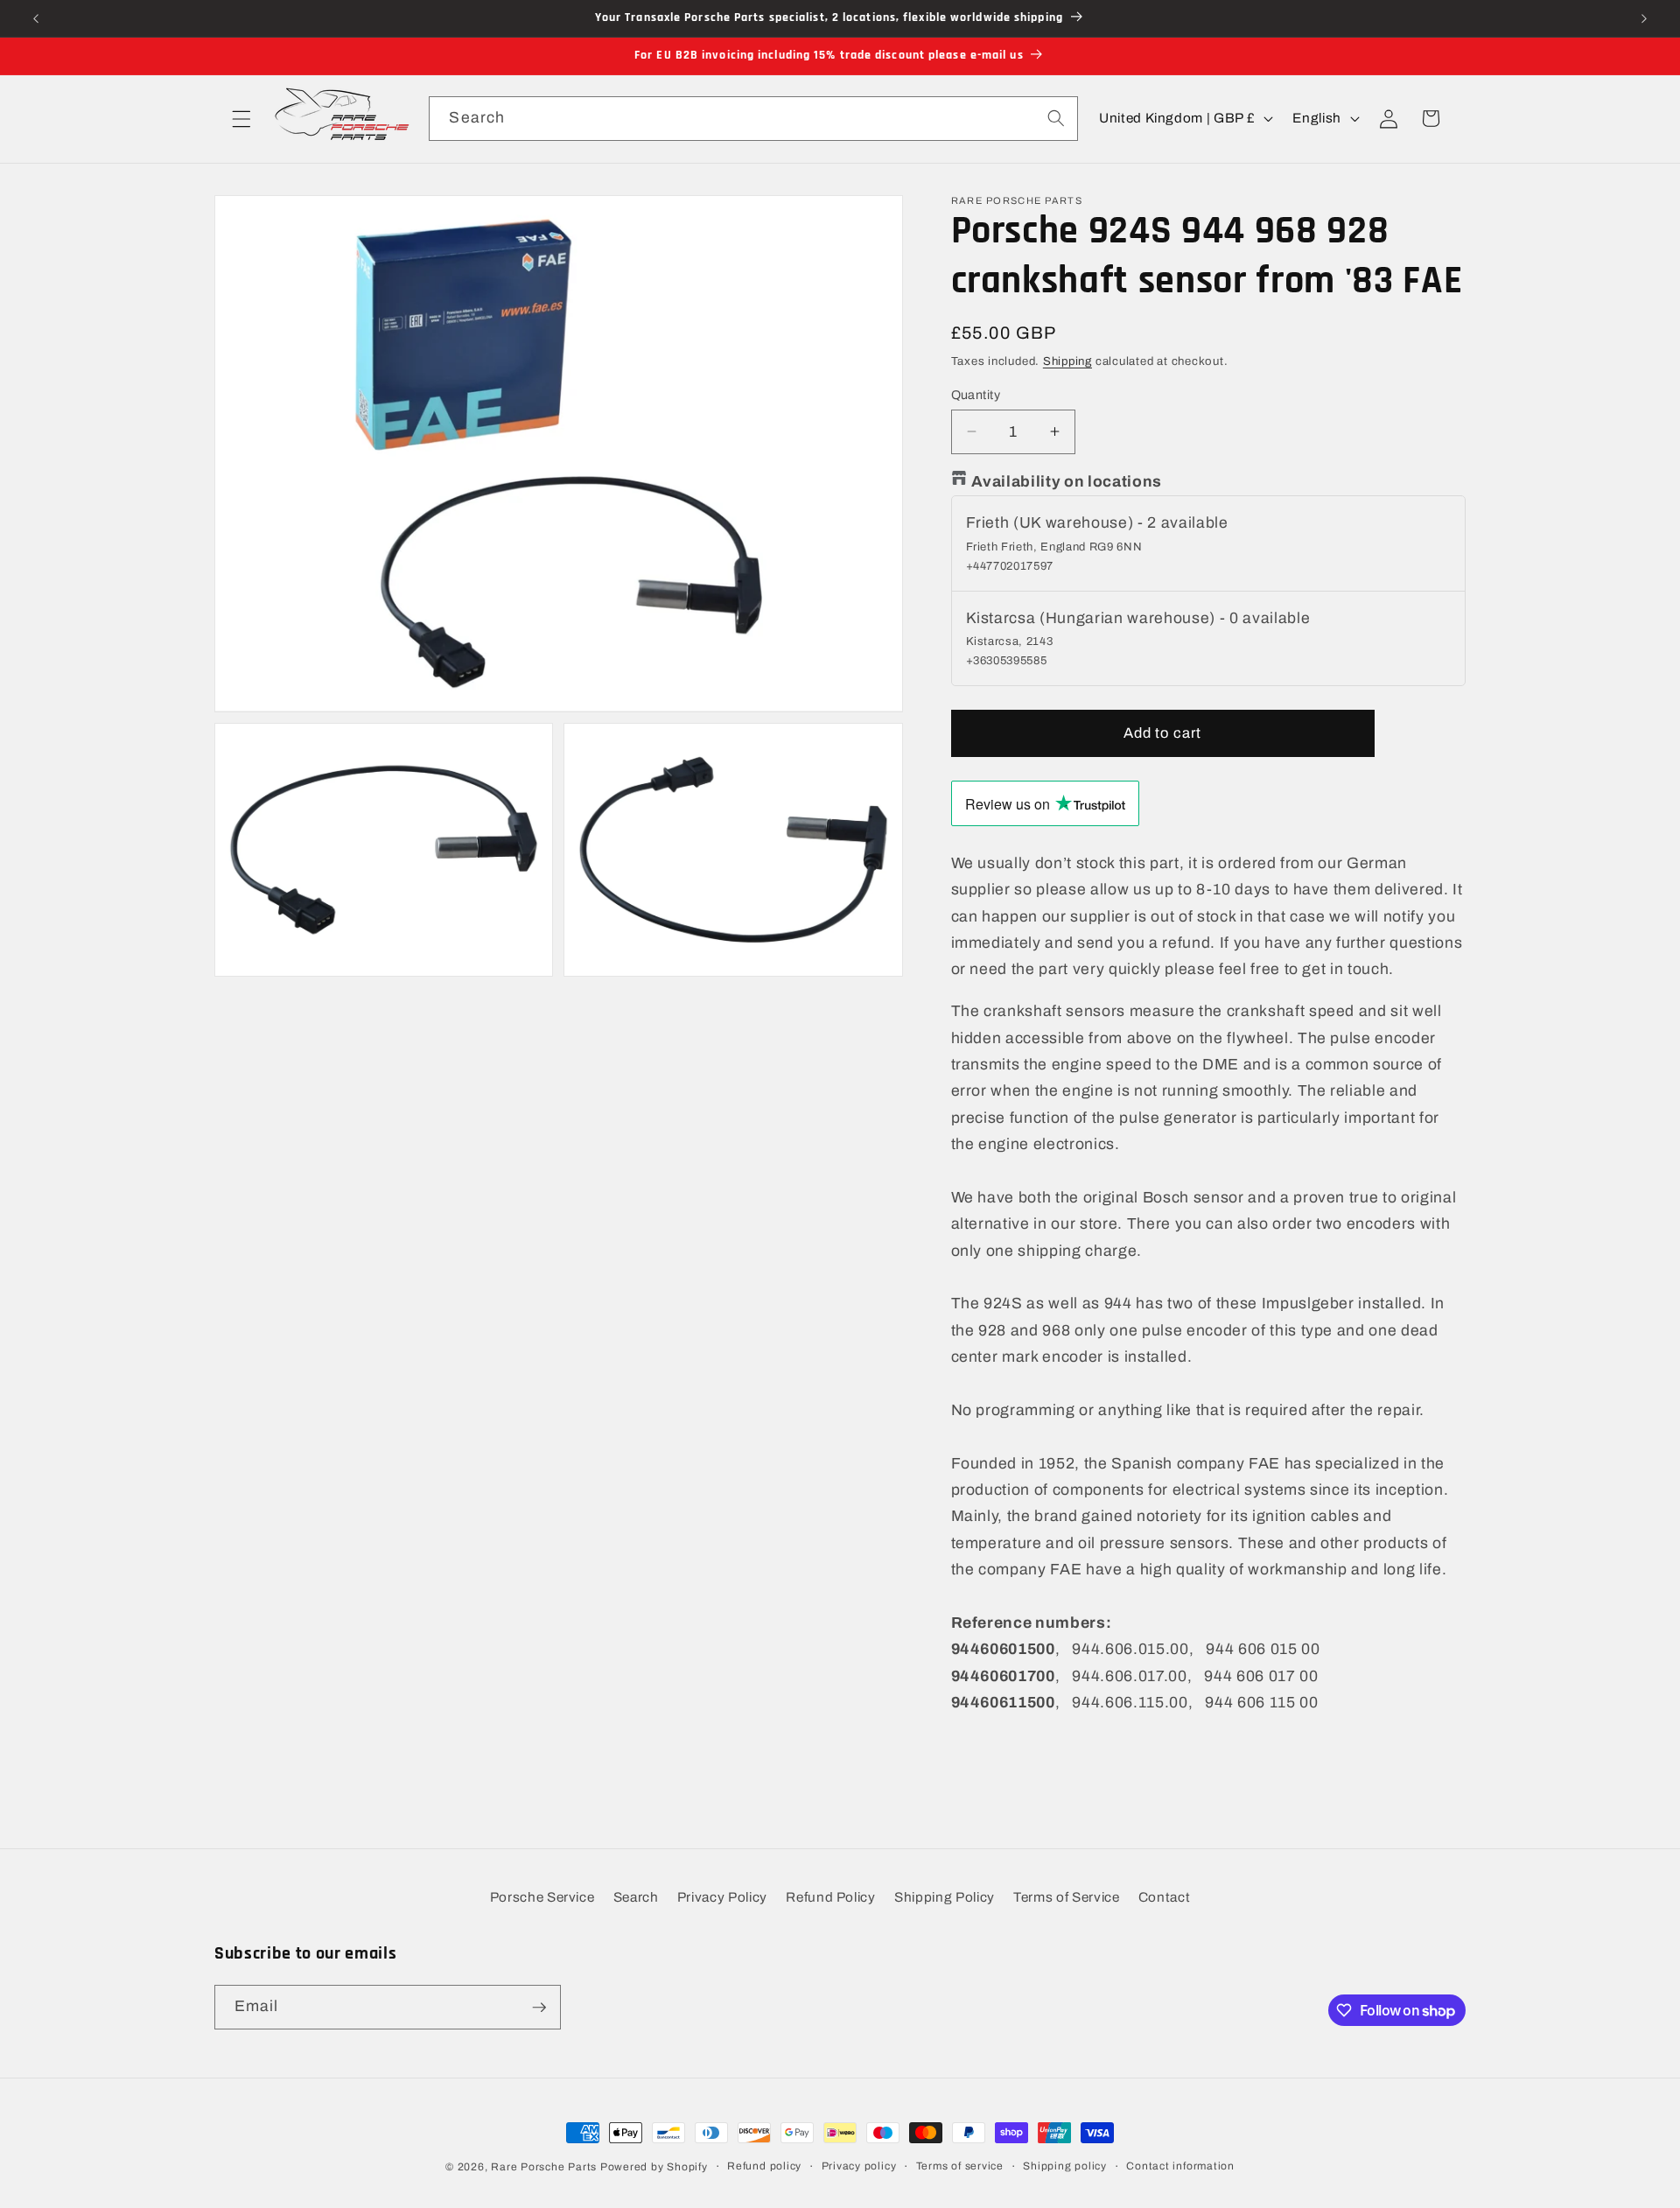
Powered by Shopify (654, 2167)
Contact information (1180, 2166)
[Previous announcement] (36, 18)
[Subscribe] (539, 2008)
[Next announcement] (1644, 18)
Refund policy (764, 2166)
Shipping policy (1065, 2166)
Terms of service (960, 2166)
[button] (241, 118)
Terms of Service (1067, 1897)
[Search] (1055, 118)
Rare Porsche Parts (544, 2167)
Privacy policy (859, 2166)
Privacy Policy (722, 1897)
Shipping (1067, 361)
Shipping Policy (945, 1897)
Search (636, 1897)
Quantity (976, 394)
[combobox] (753, 119)
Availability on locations (1067, 481)
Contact (1165, 1897)
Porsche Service (542, 1897)
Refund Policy (831, 1897)
